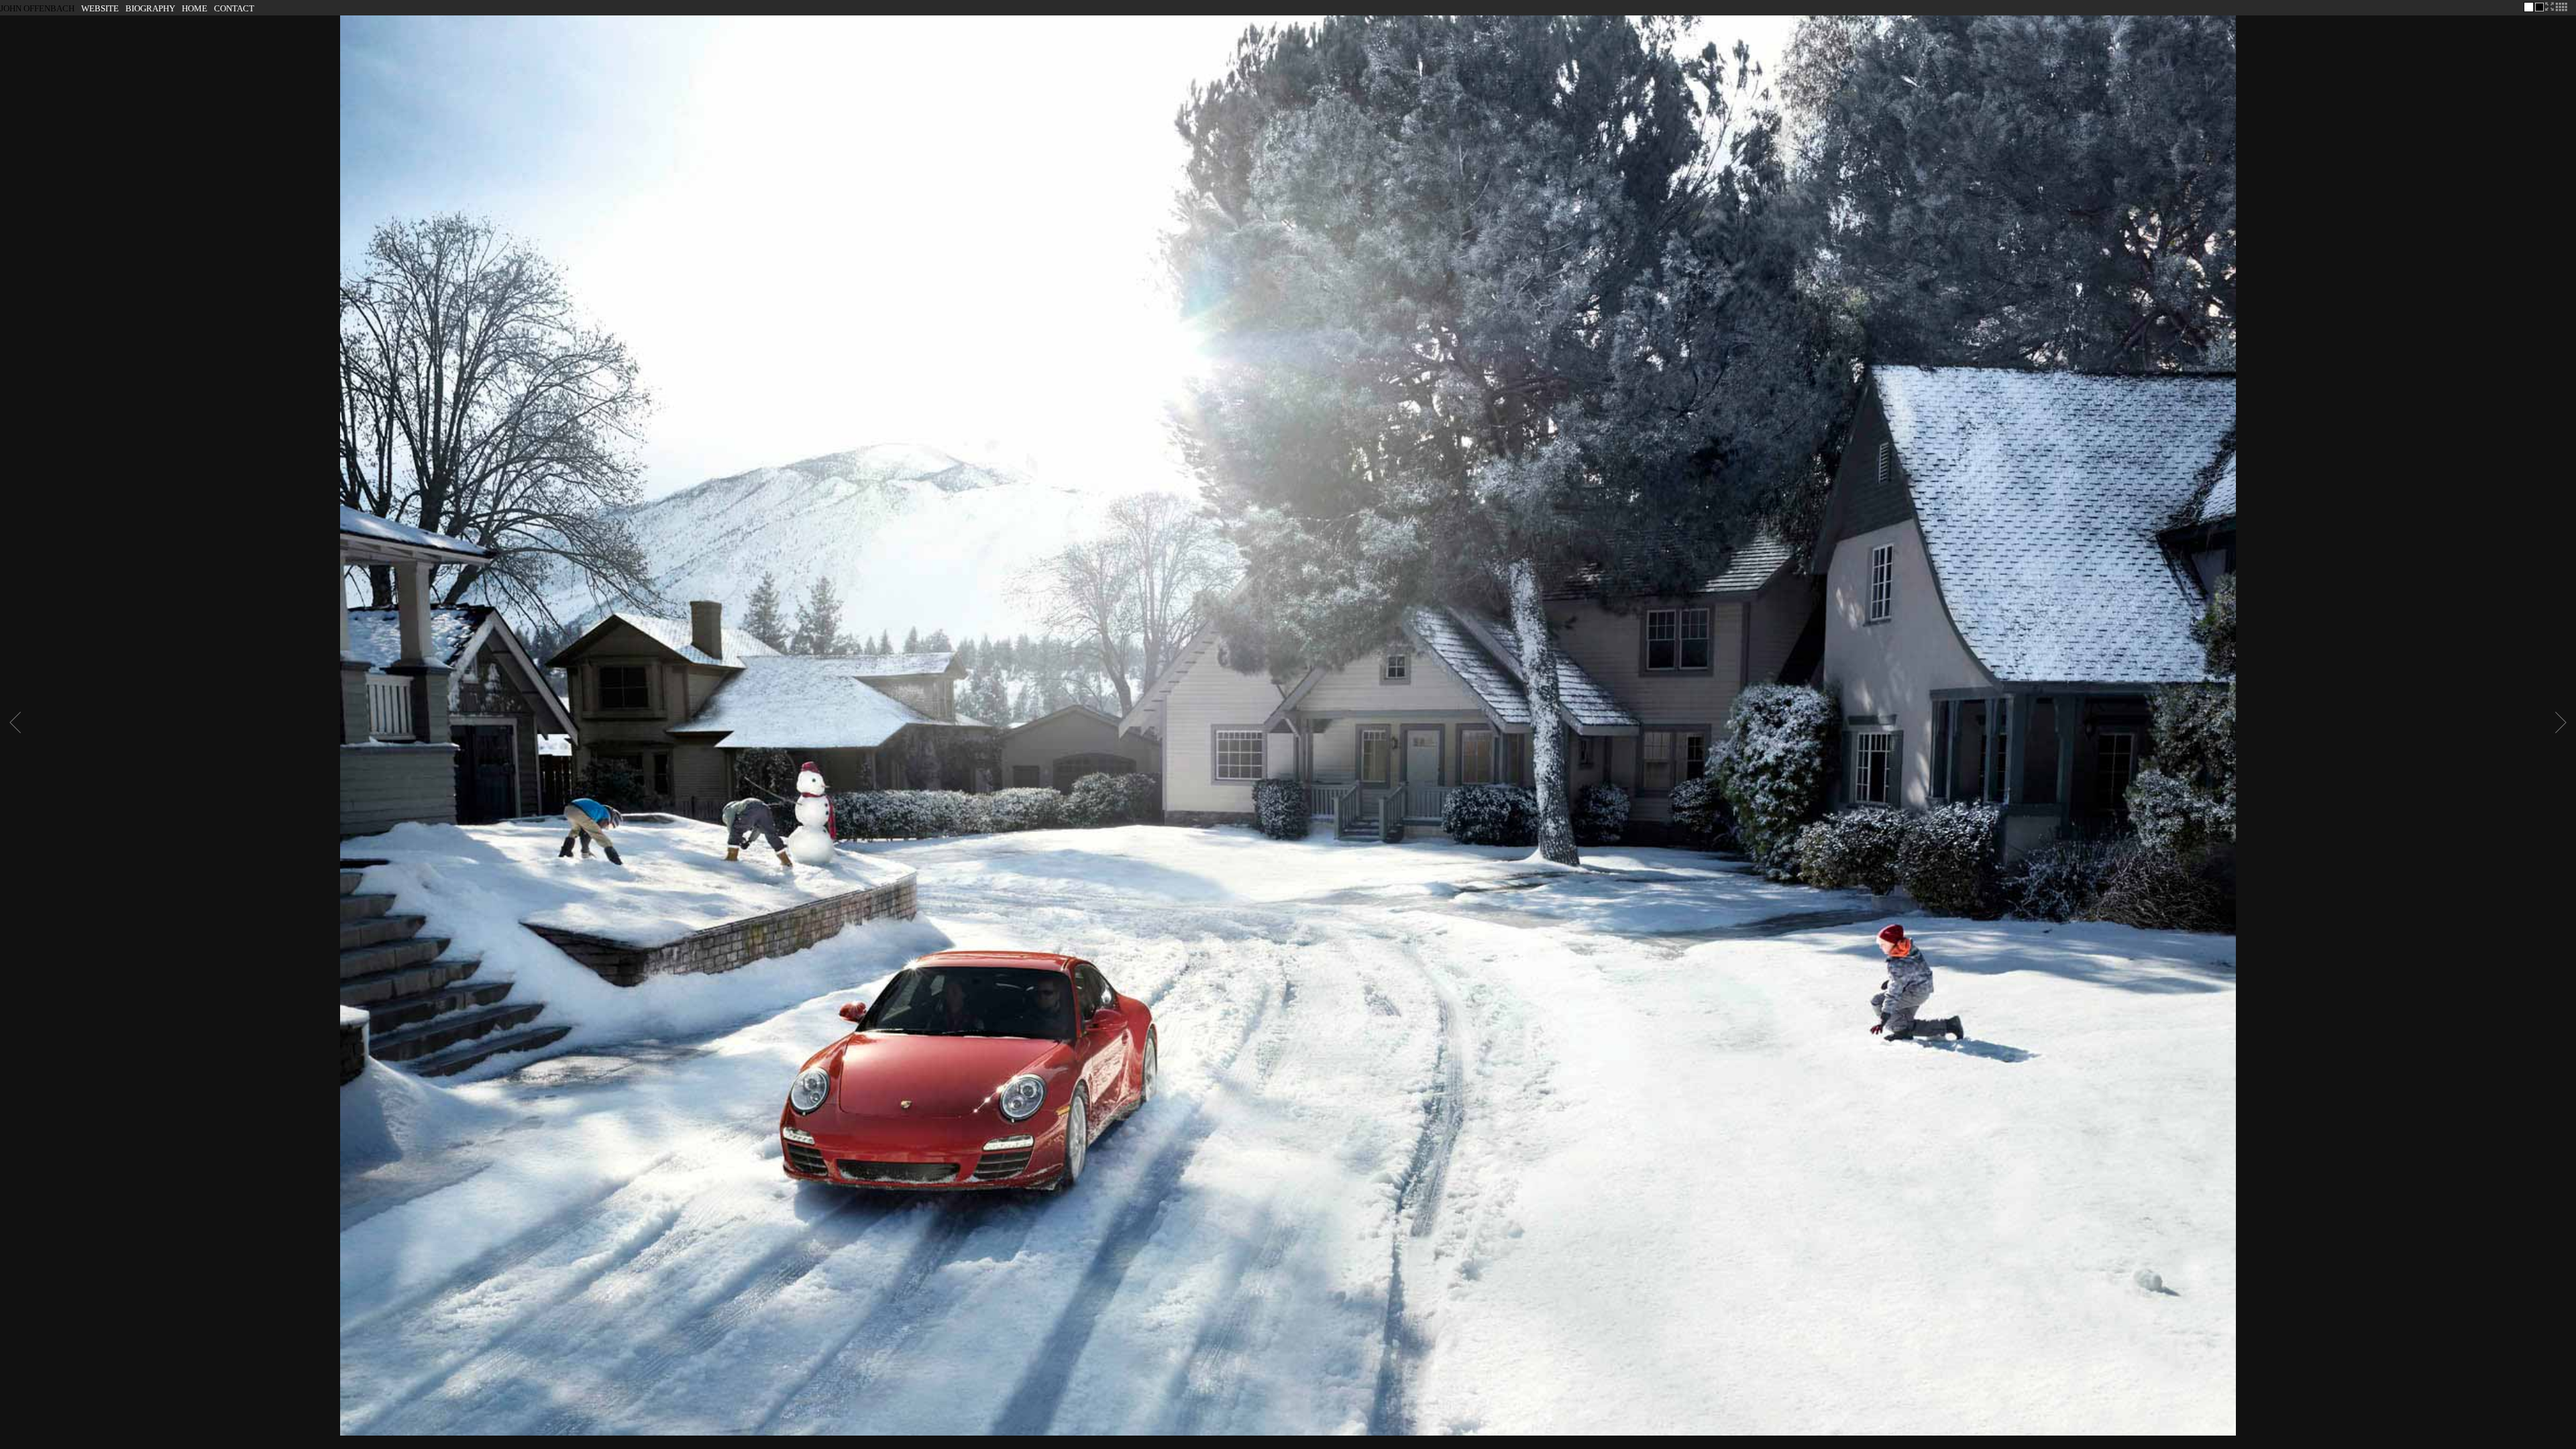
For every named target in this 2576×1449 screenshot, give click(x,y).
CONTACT (234, 8)
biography (150, 8)
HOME (195, 8)
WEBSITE (100, 8)
